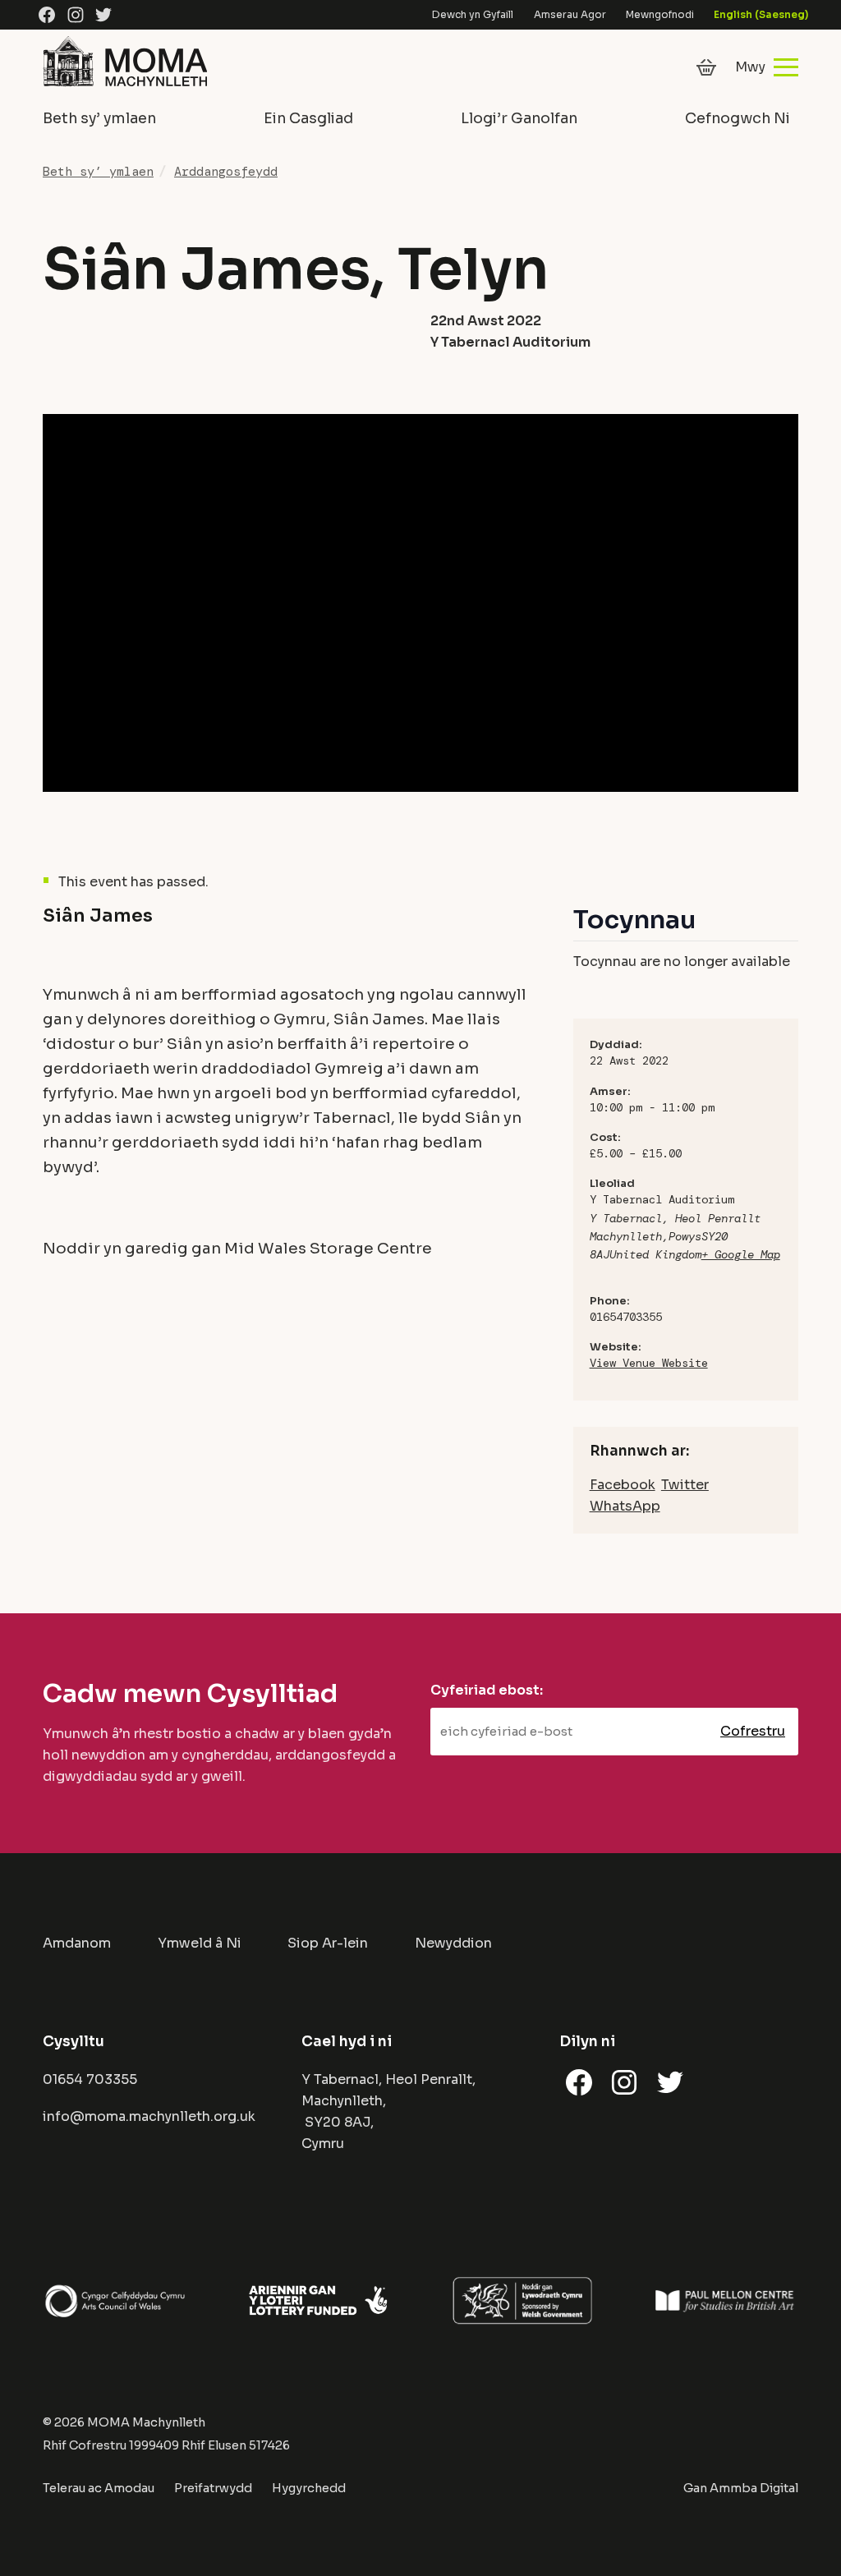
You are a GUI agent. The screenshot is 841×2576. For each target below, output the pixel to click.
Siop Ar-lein (328, 1943)
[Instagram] (76, 15)
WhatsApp (625, 1506)
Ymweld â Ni (200, 1943)
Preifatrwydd (213, 2488)
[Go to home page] (125, 87)
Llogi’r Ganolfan (519, 118)
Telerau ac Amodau (99, 2488)
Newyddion (453, 1943)
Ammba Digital (754, 2488)
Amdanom (77, 1943)
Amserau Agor (570, 14)
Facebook (623, 1485)
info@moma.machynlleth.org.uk (149, 2116)
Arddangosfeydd (226, 172)
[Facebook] (47, 15)
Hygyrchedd (309, 2488)
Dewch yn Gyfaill (473, 14)
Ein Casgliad (308, 118)
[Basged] (706, 67)
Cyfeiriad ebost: (487, 1690)
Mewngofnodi (660, 14)
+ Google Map (741, 1254)
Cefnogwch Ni (738, 118)
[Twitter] (103, 15)
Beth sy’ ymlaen (99, 118)
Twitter (685, 1485)
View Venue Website (649, 1363)
